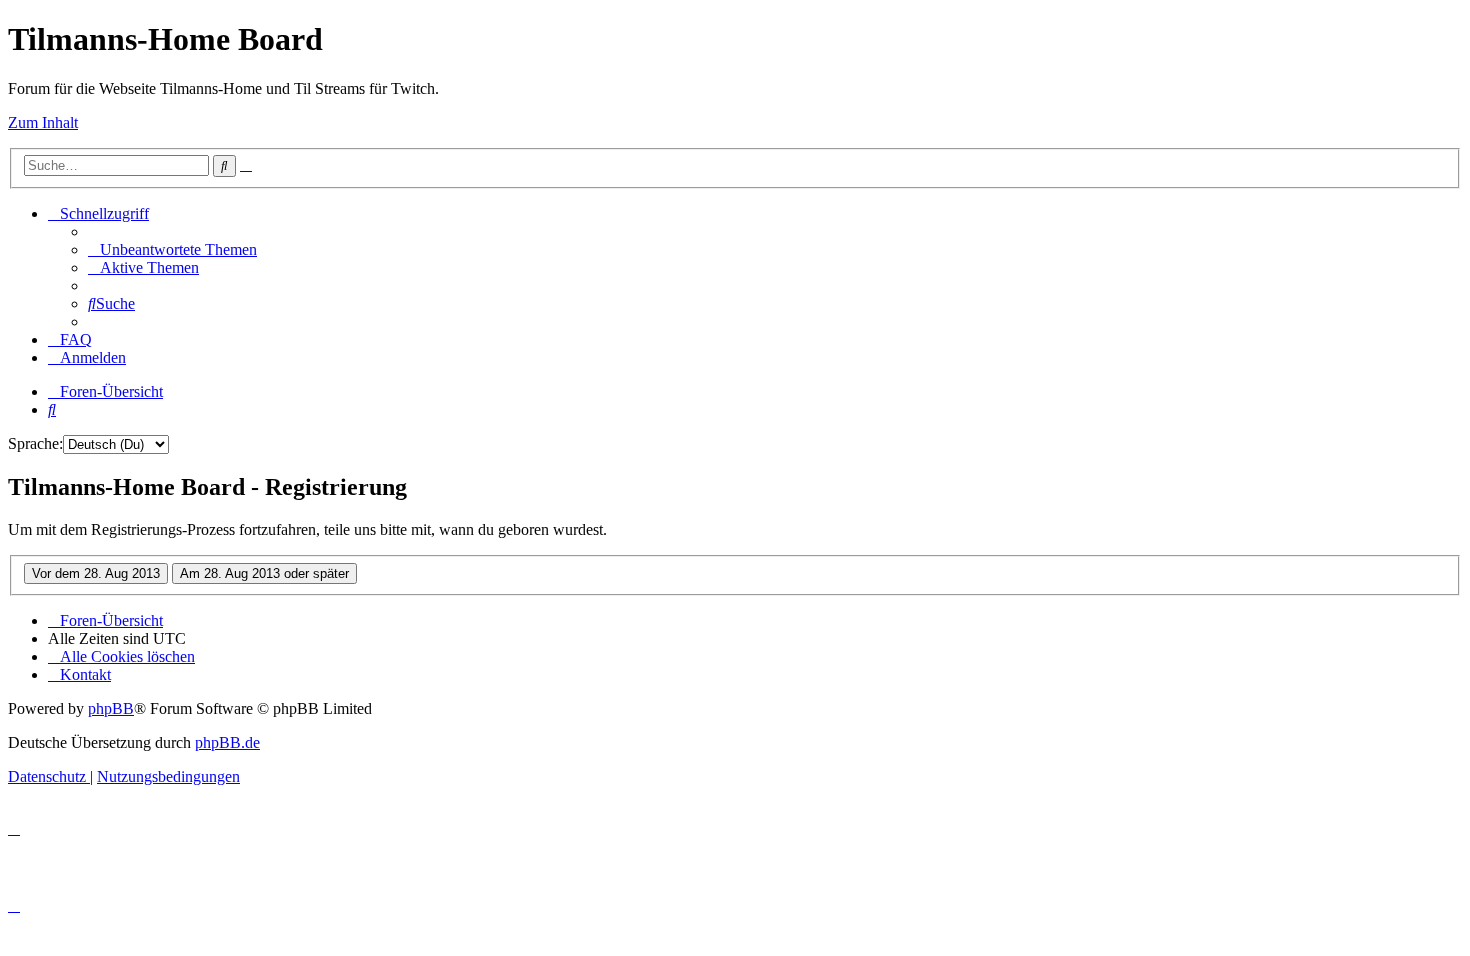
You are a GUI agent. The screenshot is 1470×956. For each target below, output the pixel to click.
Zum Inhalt (43, 122)
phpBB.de (227, 742)
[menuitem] (172, 249)
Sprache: (35, 443)
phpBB (111, 708)
